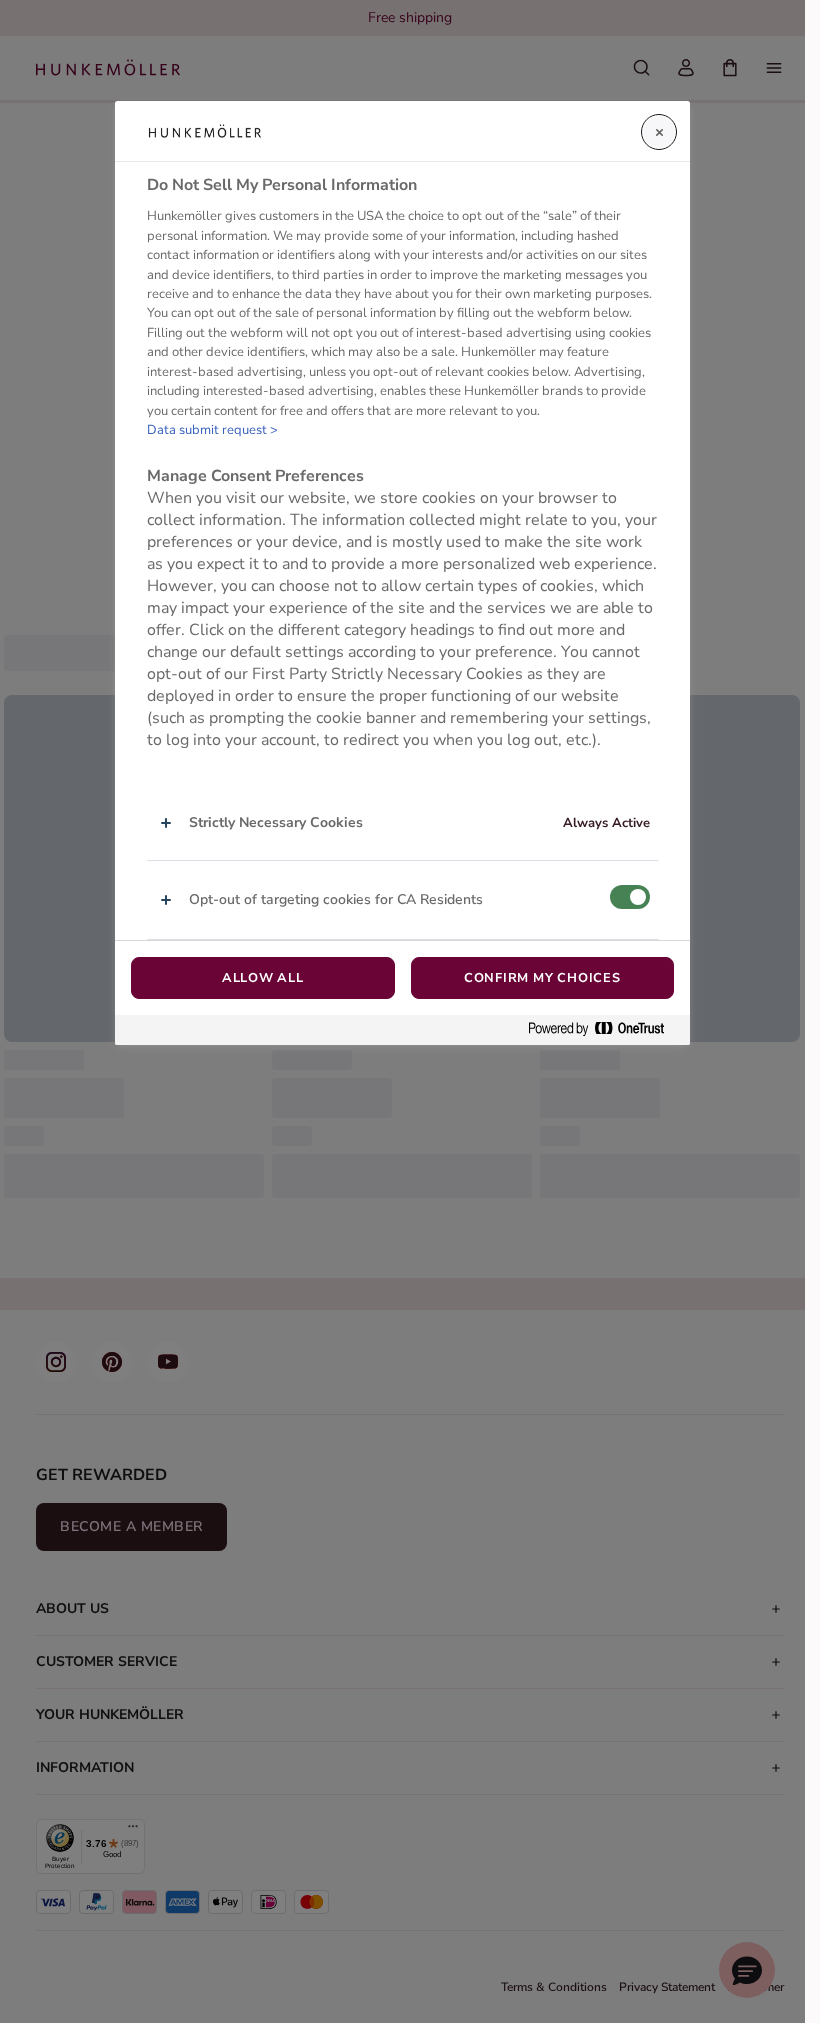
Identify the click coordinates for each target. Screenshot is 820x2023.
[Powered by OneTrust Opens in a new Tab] (604, 1029)
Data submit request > (212, 430)
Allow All (263, 978)
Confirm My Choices (542, 978)
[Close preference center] (659, 132)
